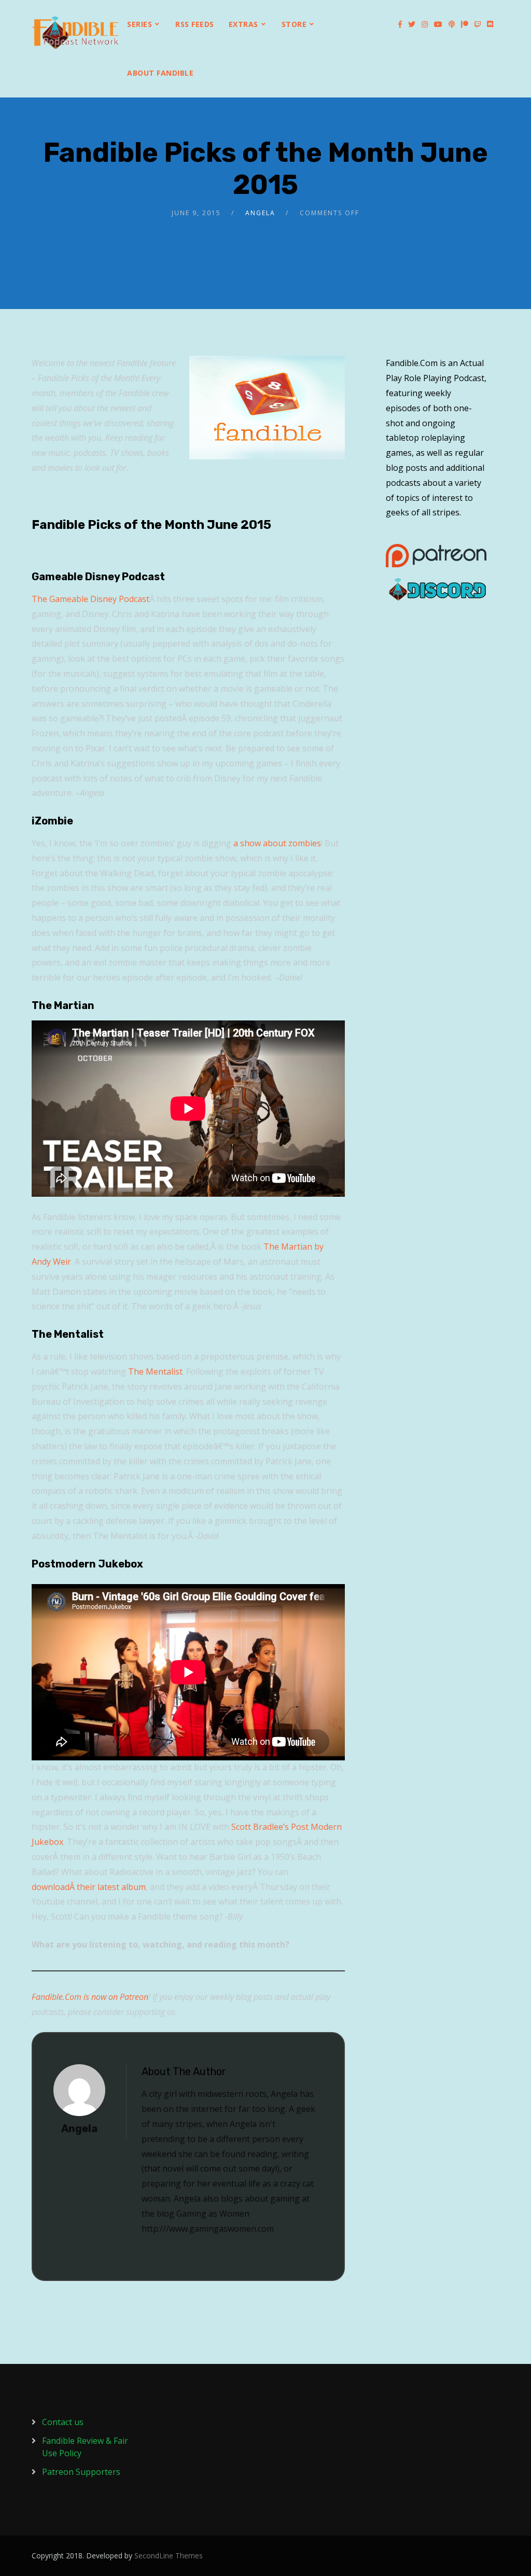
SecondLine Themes (169, 2556)
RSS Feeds (195, 24)
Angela (260, 213)
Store (294, 24)
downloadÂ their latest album (89, 1887)
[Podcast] (452, 24)
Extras (243, 24)
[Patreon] (465, 24)
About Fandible (160, 73)
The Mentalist (155, 1371)
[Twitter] (412, 24)
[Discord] (490, 24)
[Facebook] (400, 24)
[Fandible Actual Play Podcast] (76, 33)
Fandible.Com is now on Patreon (90, 1997)
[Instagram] (425, 24)
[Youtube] (438, 24)
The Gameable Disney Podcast (90, 599)
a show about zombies (277, 843)
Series (139, 24)
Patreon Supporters (81, 2472)
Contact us (63, 2422)
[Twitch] (478, 24)
